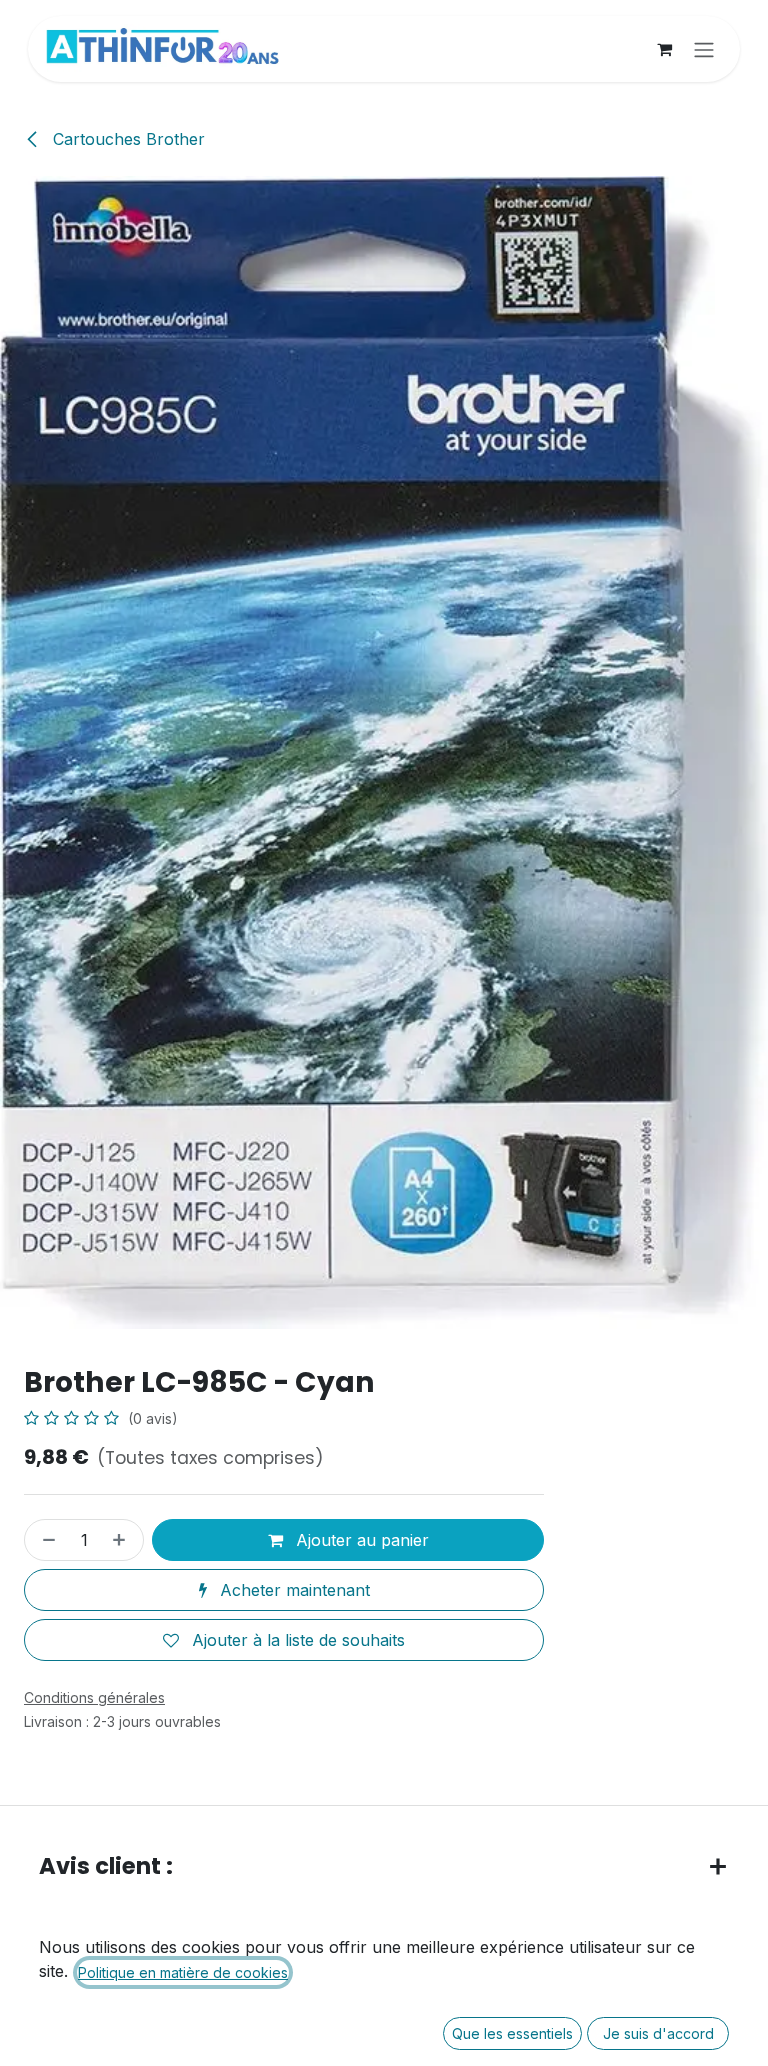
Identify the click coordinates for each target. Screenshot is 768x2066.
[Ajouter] (123, 1540)
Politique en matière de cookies (183, 1972)
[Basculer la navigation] (704, 49)
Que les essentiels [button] (512, 2033)
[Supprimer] (45, 1540)
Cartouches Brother (126, 139)
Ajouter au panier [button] (360, 1540)
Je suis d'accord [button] (658, 2033)
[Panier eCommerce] (664, 49)
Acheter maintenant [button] (292, 1590)
